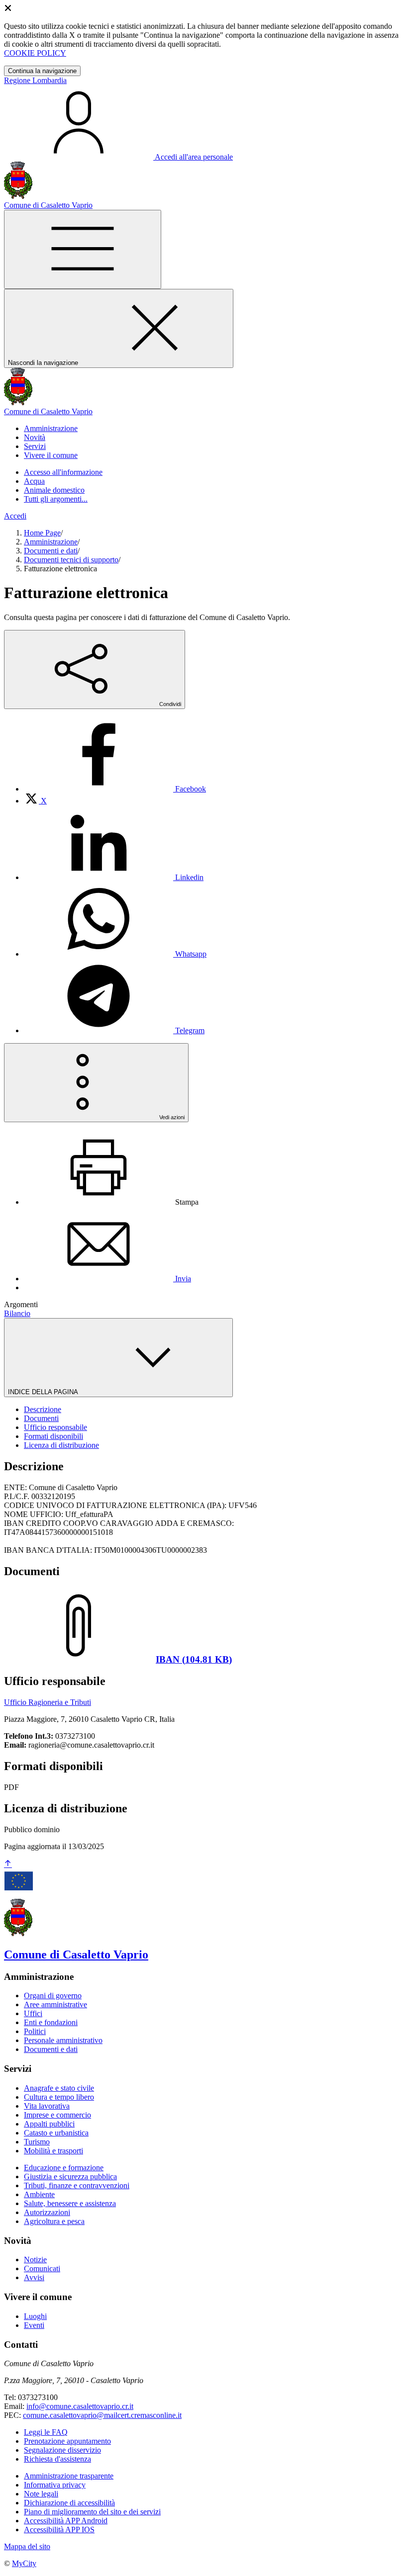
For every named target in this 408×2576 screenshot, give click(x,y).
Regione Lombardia (35, 80)
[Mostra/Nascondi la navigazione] (83, 249)
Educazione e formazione (64, 2168)
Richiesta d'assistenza (57, 2459)
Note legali (41, 2494)
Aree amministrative (55, 2004)
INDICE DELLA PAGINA (44, 1392)
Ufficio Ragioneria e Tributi (48, 1702)
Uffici (33, 2013)
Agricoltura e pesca (54, 2221)
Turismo (37, 2142)
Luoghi (35, 2316)
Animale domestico (54, 490)
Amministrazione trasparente (69, 2476)
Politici (35, 2031)
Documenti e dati (51, 551)
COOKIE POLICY (35, 53)
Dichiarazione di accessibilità (69, 2503)
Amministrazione (51, 542)
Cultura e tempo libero (59, 2097)
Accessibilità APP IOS (59, 2530)
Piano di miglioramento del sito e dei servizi (92, 2512)
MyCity (24, 2563)
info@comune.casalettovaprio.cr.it (80, 2406)
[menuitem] (115, 789)
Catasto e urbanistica (56, 2133)
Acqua (34, 481)
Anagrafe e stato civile (59, 2088)
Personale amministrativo (63, 2040)
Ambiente (39, 2194)
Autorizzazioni (47, 2212)
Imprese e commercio (57, 2115)
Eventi (34, 2325)
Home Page (42, 533)
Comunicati (42, 2268)
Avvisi (34, 2277)
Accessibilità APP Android (66, 2521)
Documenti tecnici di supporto (71, 560)
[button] (51, 428)
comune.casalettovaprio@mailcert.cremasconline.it (102, 2415)
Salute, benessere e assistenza (70, 2203)
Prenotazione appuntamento (67, 2441)
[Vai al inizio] (8, 1864)
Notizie (35, 2260)
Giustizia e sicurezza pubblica (70, 2176)
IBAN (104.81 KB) (194, 1659)
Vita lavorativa (47, 2106)
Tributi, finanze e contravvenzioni (77, 2185)
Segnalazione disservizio (62, 2450)
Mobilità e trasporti (53, 2151)
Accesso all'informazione (63, 472)
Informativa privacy (55, 2485)
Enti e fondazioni (51, 2022)
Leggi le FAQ (46, 2432)
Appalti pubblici (49, 2124)
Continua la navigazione (42, 71)
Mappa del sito (27, 2546)
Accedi (15, 516)
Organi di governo (53, 1996)
